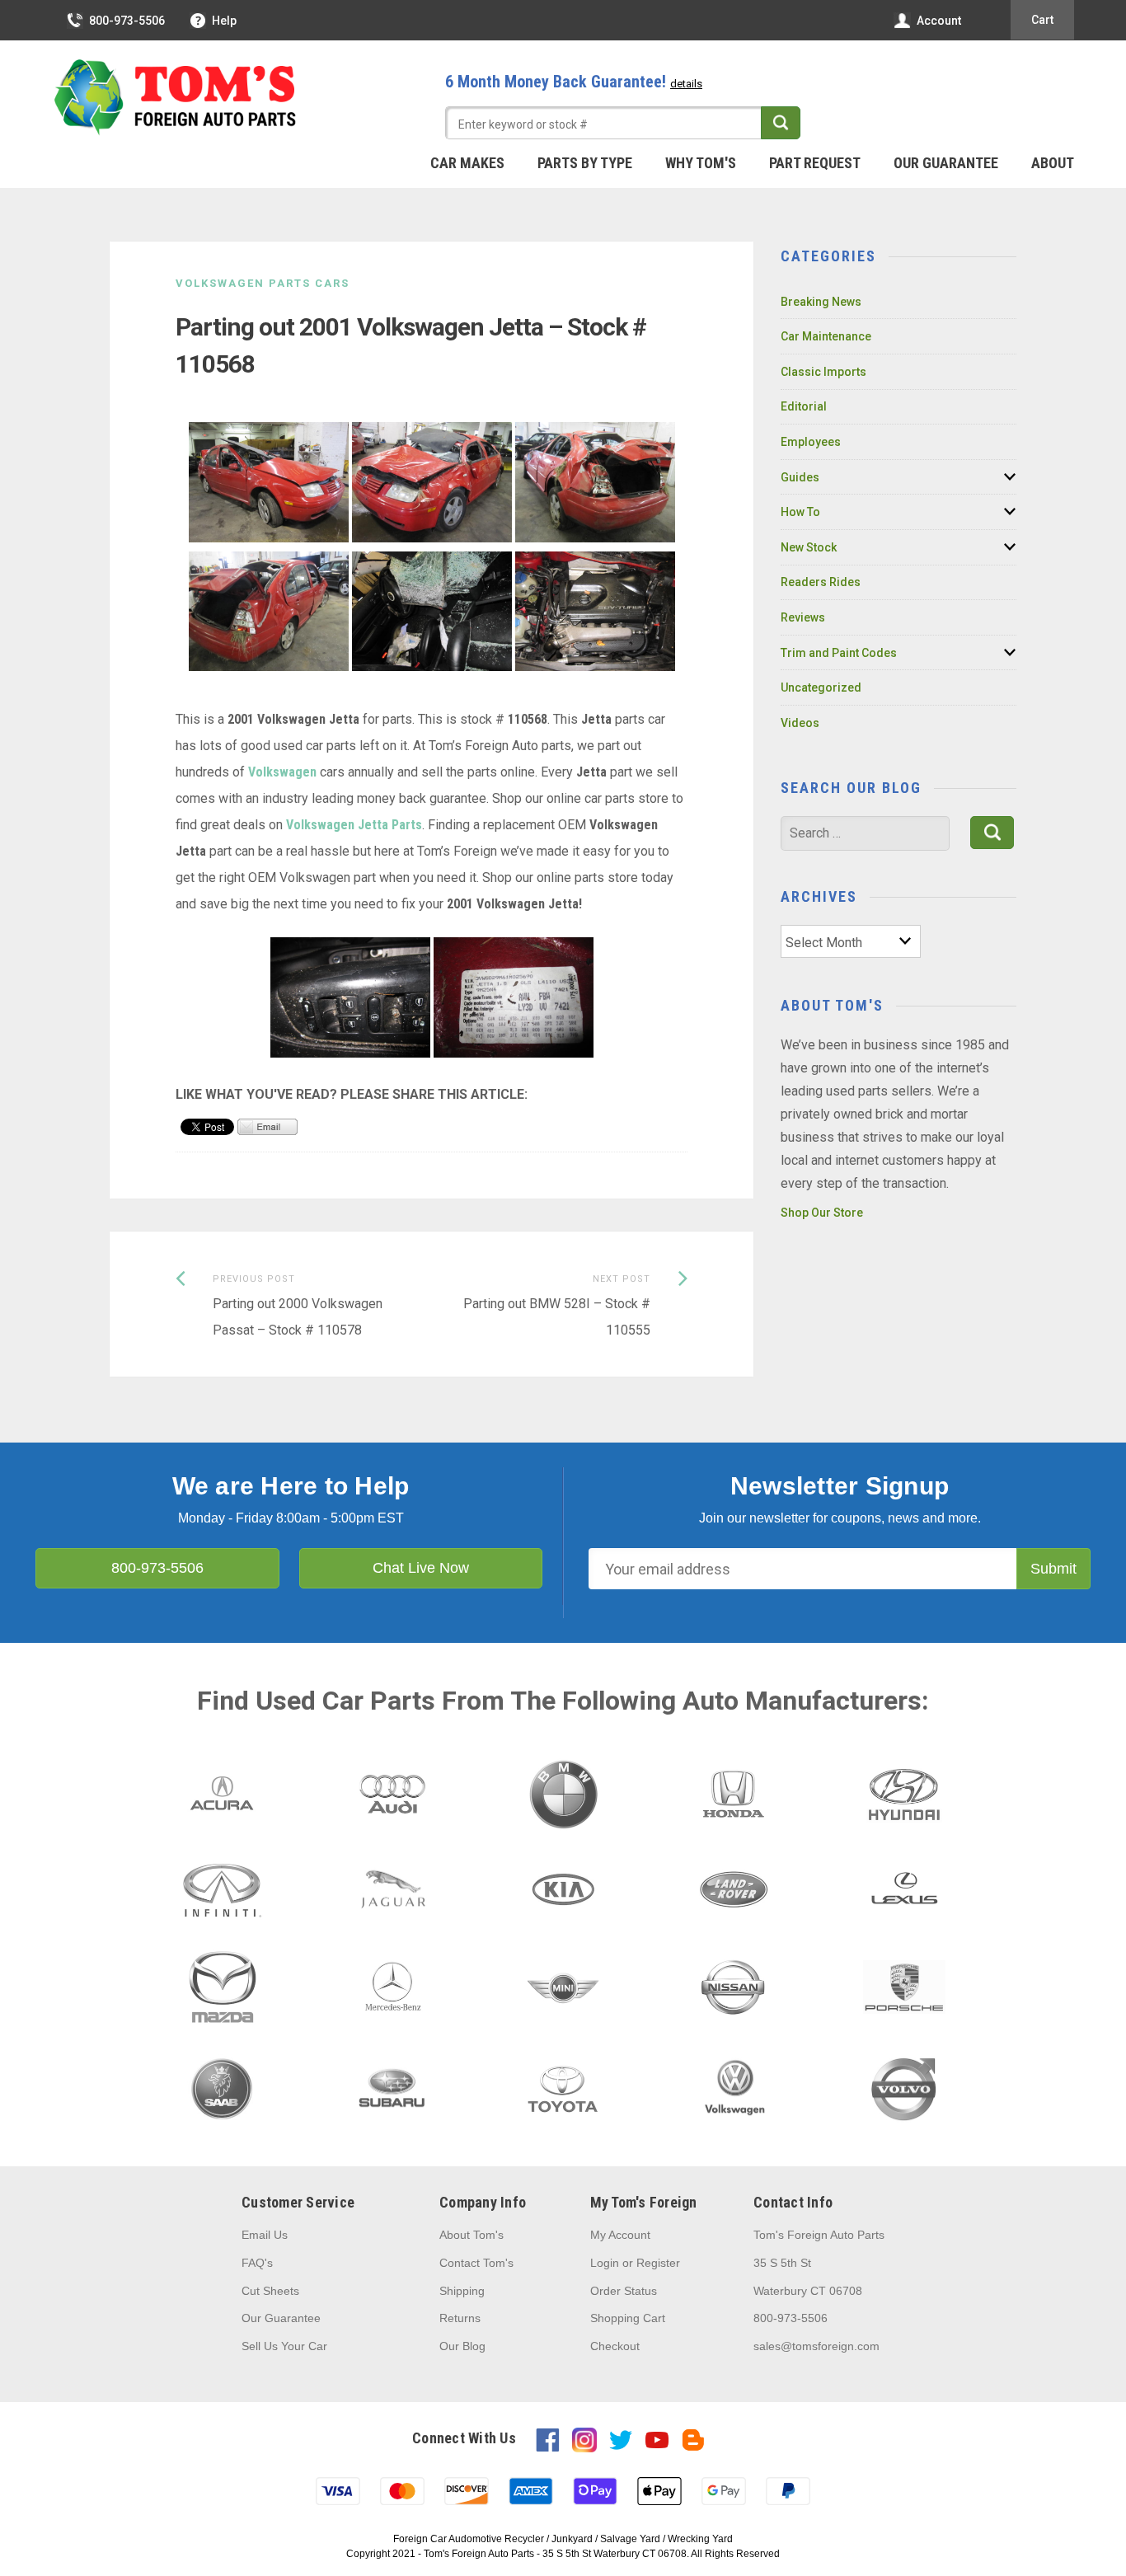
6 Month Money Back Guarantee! (574, 82)
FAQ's (257, 2263)
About (1053, 163)
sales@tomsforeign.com (816, 2346)
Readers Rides (821, 582)
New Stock (809, 547)
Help (224, 21)
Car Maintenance (826, 336)
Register (658, 2263)
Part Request (815, 163)
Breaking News (821, 302)
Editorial (804, 406)
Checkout (615, 2346)
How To (800, 512)
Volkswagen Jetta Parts (354, 825)
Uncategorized (821, 687)
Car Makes (467, 163)
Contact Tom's (476, 2263)
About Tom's (472, 2235)
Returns (460, 2318)
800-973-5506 (127, 21)
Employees (811, 442)
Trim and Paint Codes (839, 653)
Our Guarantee (946, 163)
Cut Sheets (270, 2291)
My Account (620, 2235)
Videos (800, 723)
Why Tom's (701, 163)
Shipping (462, 2291)
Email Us (265, 2235)
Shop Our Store (822, 1213)
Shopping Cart (628, 2318)
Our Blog (462, 2346)
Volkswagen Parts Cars (263, 283)
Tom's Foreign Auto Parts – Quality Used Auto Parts (176, 98)
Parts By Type (585, 163)
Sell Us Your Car (284, 2346)
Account (939, 21)
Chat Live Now (421, 1568)
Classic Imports (823, 372)
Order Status (624, 2291)
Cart (1042, 20)
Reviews (803, 617)
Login (605, 2263)
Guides (800, 477)
